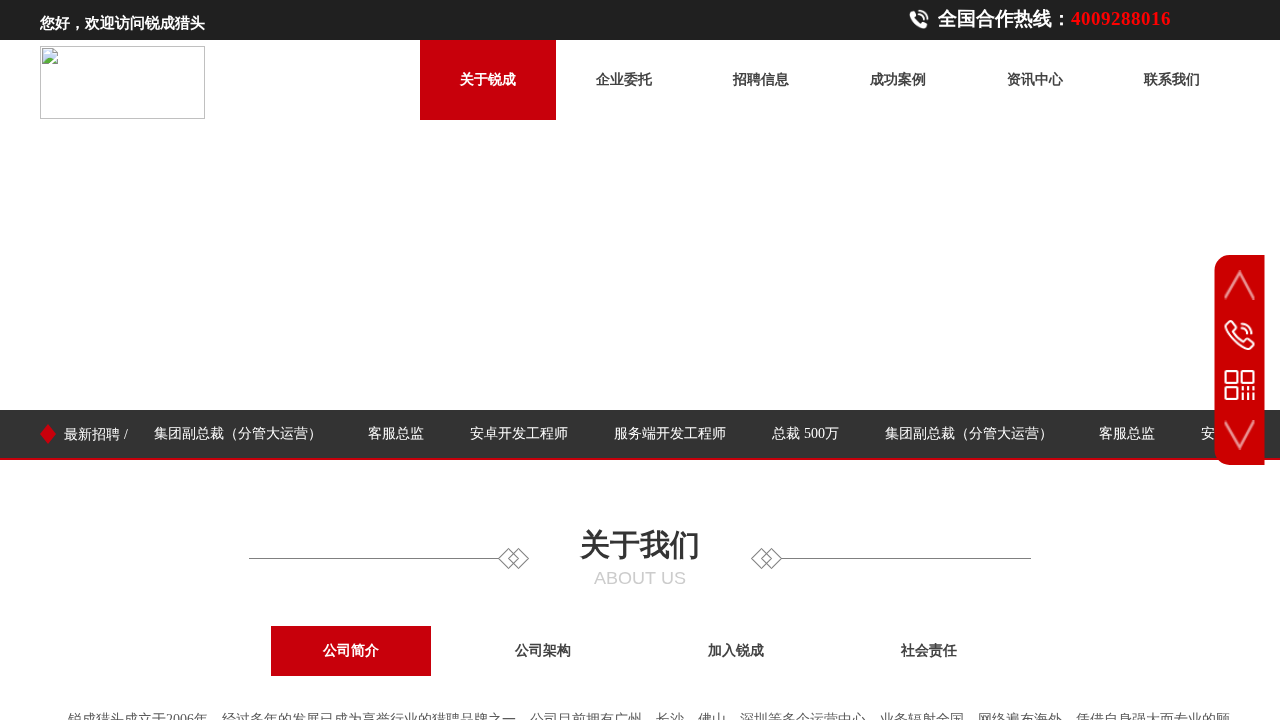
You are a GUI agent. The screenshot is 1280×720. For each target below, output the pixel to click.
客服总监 (393, 433)
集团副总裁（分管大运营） (235, 433)
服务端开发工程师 (667, 433)
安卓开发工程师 (516, 433)
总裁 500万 (802, 433)
